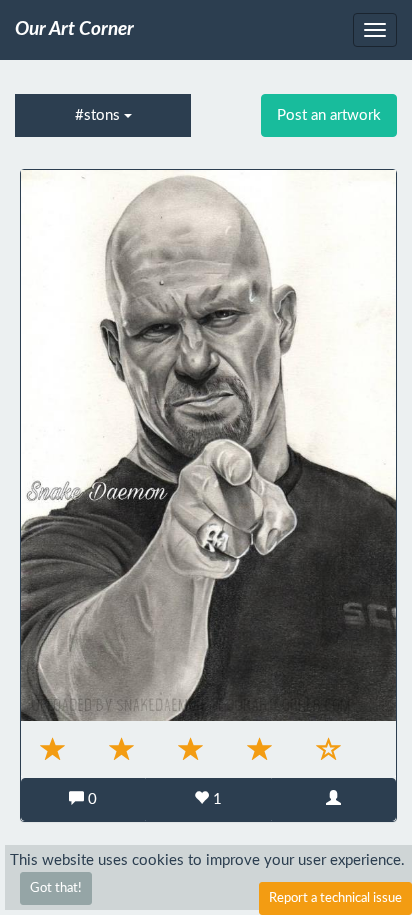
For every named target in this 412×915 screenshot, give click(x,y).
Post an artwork (329, 115)
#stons (99, 115)
